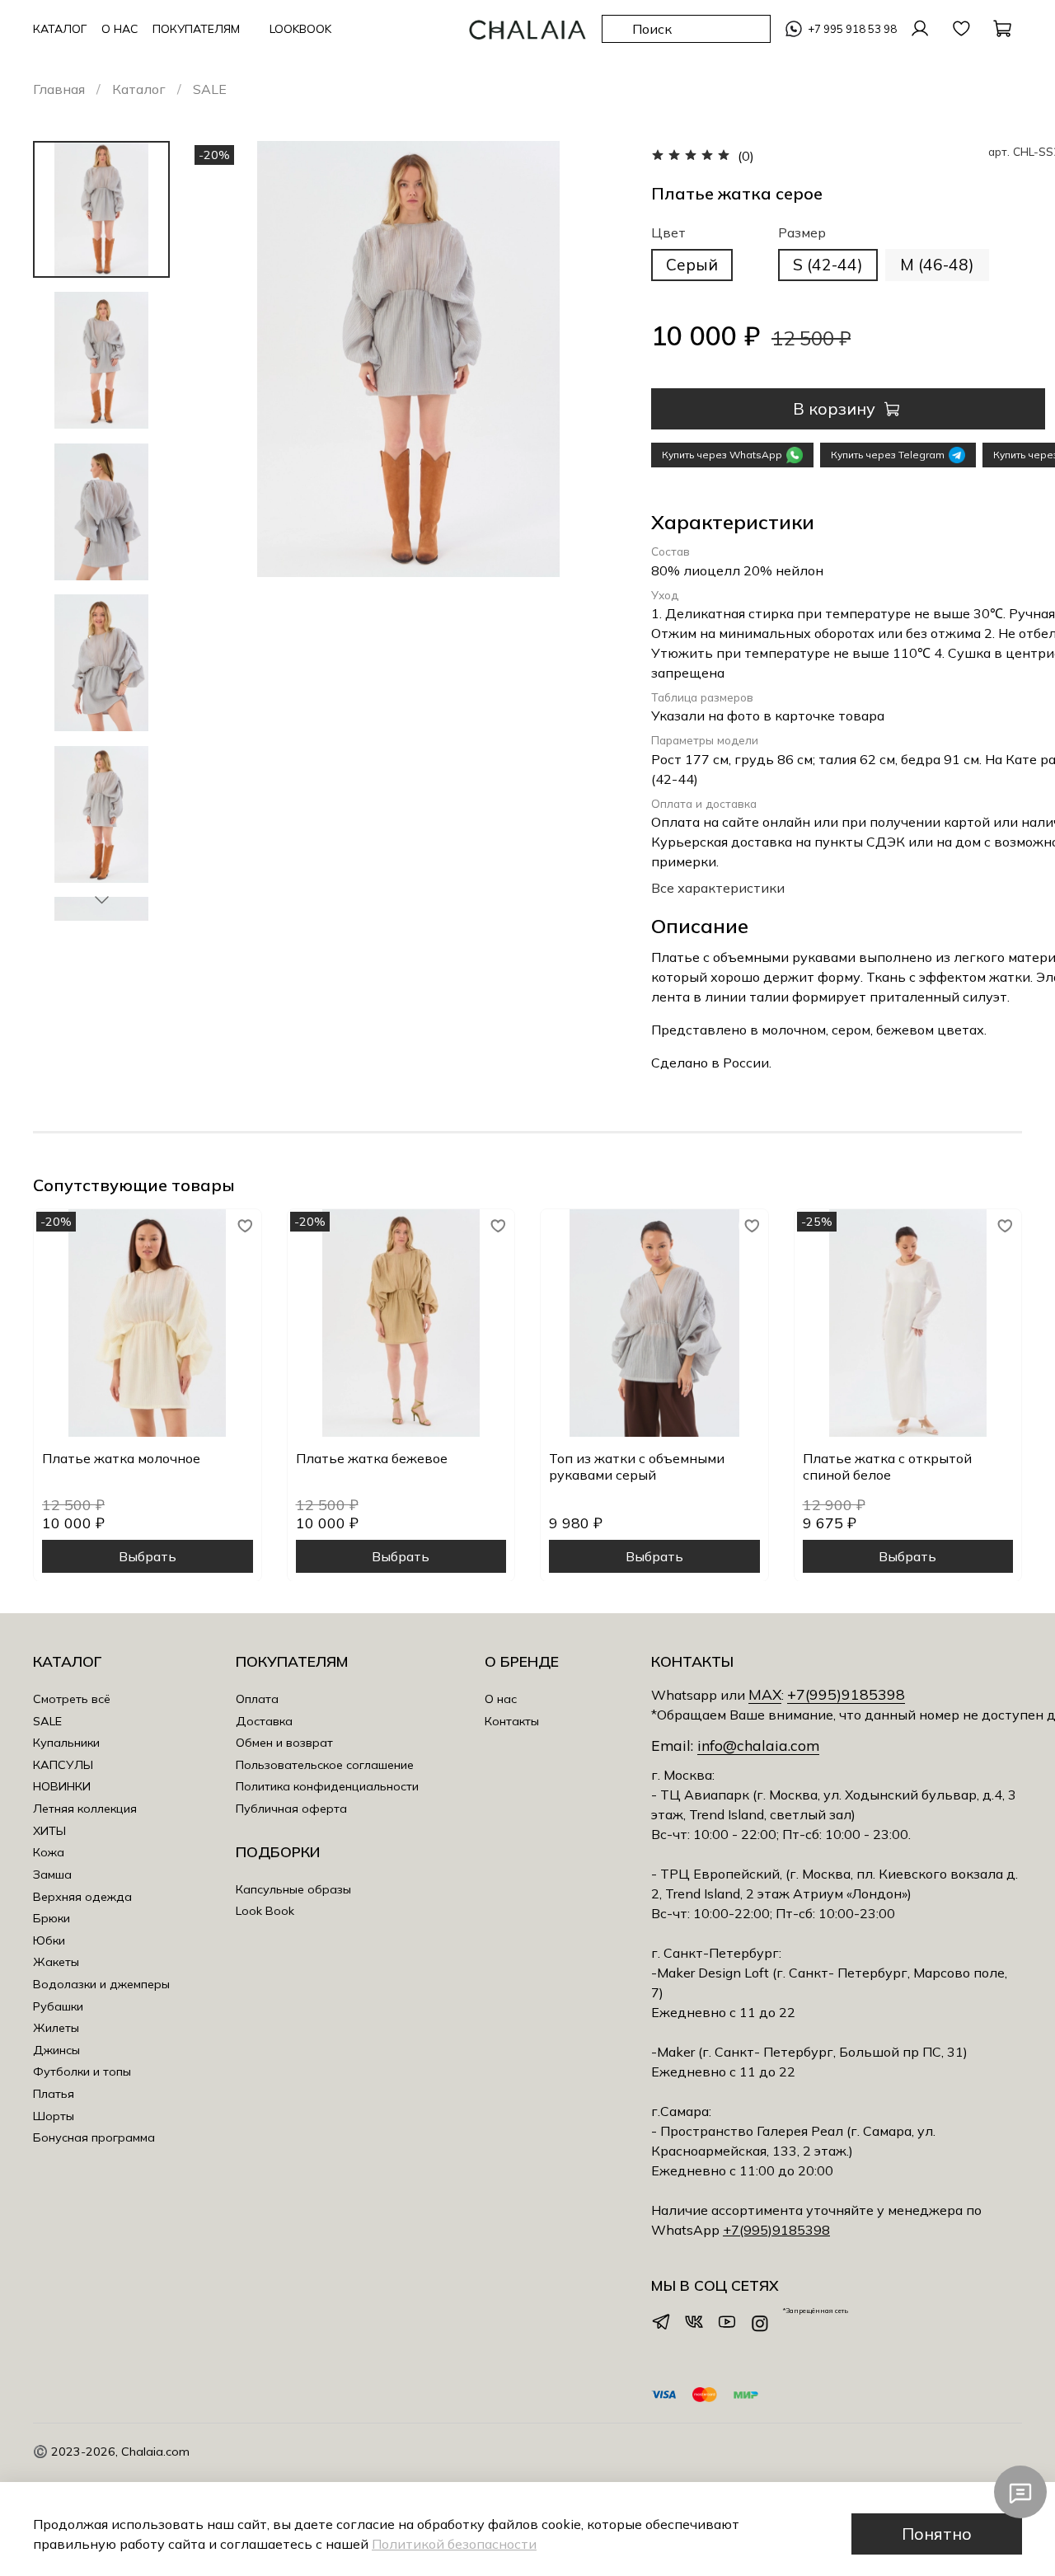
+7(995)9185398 (846, 1694)
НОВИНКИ (62, 1786)
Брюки (52, 1918)
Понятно (937, 2534)
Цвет (668, 233)
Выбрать (148, 1555)
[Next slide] (101, 899)
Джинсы (56, 2050)
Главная (59, 89)
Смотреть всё (72, 1699)
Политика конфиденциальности (327, 1786)
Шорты (54, 2116)
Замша (52, 1875)
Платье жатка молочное (121, 1457)
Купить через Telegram (888, 455)
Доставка (264, 1721)
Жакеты (56, 1962)
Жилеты (56, 2028)
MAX (765, 1694)
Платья (54, 2094)
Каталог (139, 89)
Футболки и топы (82, 2072)
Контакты (512, 1721)
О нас (501, 1699)
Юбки (49, 1940)
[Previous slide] (223, 531)
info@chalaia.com (758, 1745)
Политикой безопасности (454, 2544)
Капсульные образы (293, 1889)
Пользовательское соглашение (325, 1765)
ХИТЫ (49, 1831)
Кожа (49, 1852)
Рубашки (58, 2006)
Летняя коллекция (85, 1809)
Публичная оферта (291, 1809)
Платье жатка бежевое (372, 1457)
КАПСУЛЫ (63, 1765)
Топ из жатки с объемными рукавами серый (637, 1466)
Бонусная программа (94, 2137)
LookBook (300, 29)
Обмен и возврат (284, 1743)
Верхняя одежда (82, 1897)
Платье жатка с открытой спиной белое (887, 1466)
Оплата (257, 1699)
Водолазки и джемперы (101, 1984)
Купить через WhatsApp (722, 455)
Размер (802, 233)
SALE (210, 89)
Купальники (66, 1743)
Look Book (265, 1911)
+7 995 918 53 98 (852, 29)
